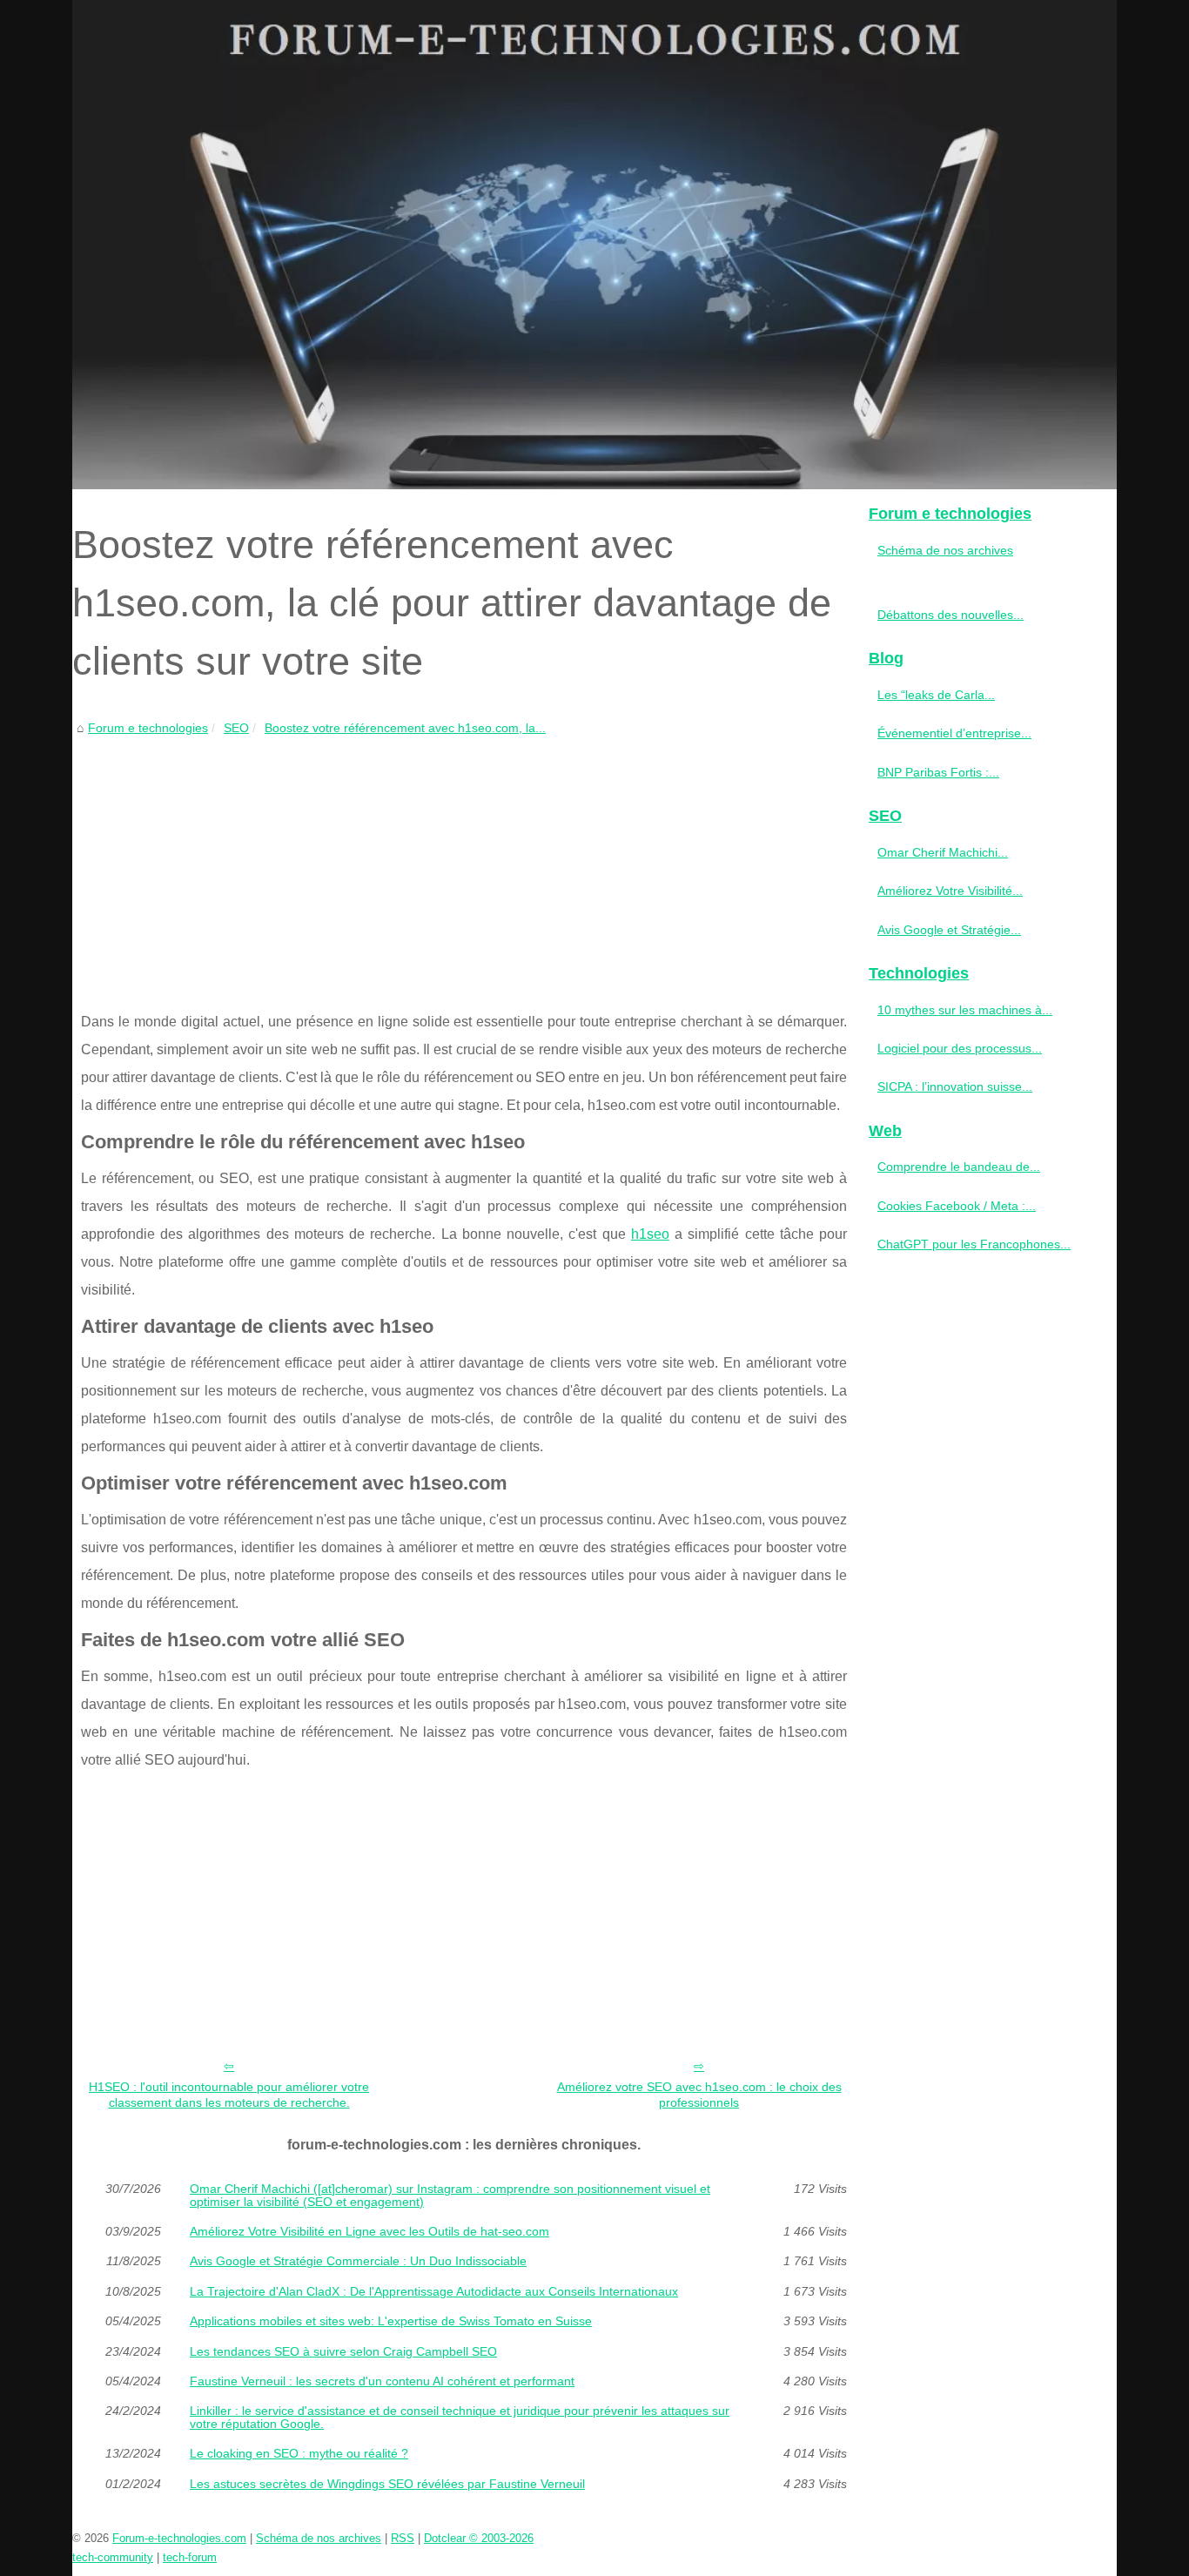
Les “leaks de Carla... (936, 695)
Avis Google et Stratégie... (949, 930)
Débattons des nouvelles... (951, 615)
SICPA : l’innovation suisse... (955, 1086)
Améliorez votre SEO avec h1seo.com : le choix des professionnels (699, 2095)
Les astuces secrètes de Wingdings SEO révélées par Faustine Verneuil (387, 2484)
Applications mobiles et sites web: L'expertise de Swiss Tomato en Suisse (391, 2321)
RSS (403, 2538)
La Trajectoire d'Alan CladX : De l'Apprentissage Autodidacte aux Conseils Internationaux (434, 2291)
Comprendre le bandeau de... (959, 1167)
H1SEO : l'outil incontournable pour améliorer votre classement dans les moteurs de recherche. (229, 2095)
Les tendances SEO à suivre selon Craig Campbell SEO (343, 2351)
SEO (236, 728)
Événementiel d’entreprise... (954, 733)
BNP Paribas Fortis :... (938, 772)
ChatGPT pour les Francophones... (974, 1244)
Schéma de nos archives (945, 550)
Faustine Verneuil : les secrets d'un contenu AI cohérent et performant (382, 2381)
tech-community (113, 2557)
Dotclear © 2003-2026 (479, 2538)
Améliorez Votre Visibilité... (950, 891)
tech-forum (190, 2557)
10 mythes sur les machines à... (965, 1010)
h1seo (650, 1234)
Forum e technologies (148, 728)
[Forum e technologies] (594, 245)
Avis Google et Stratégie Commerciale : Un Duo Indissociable (358, 2261)
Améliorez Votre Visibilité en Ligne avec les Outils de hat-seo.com (369, 2231)
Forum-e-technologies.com (179, 2538)
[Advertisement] (464, 869)
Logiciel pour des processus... (960, 1048)
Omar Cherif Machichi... (943, 852)
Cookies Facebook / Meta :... (957, 1206)
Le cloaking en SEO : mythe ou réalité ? (299, 2453)
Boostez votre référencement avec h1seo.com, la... (405, 728)
